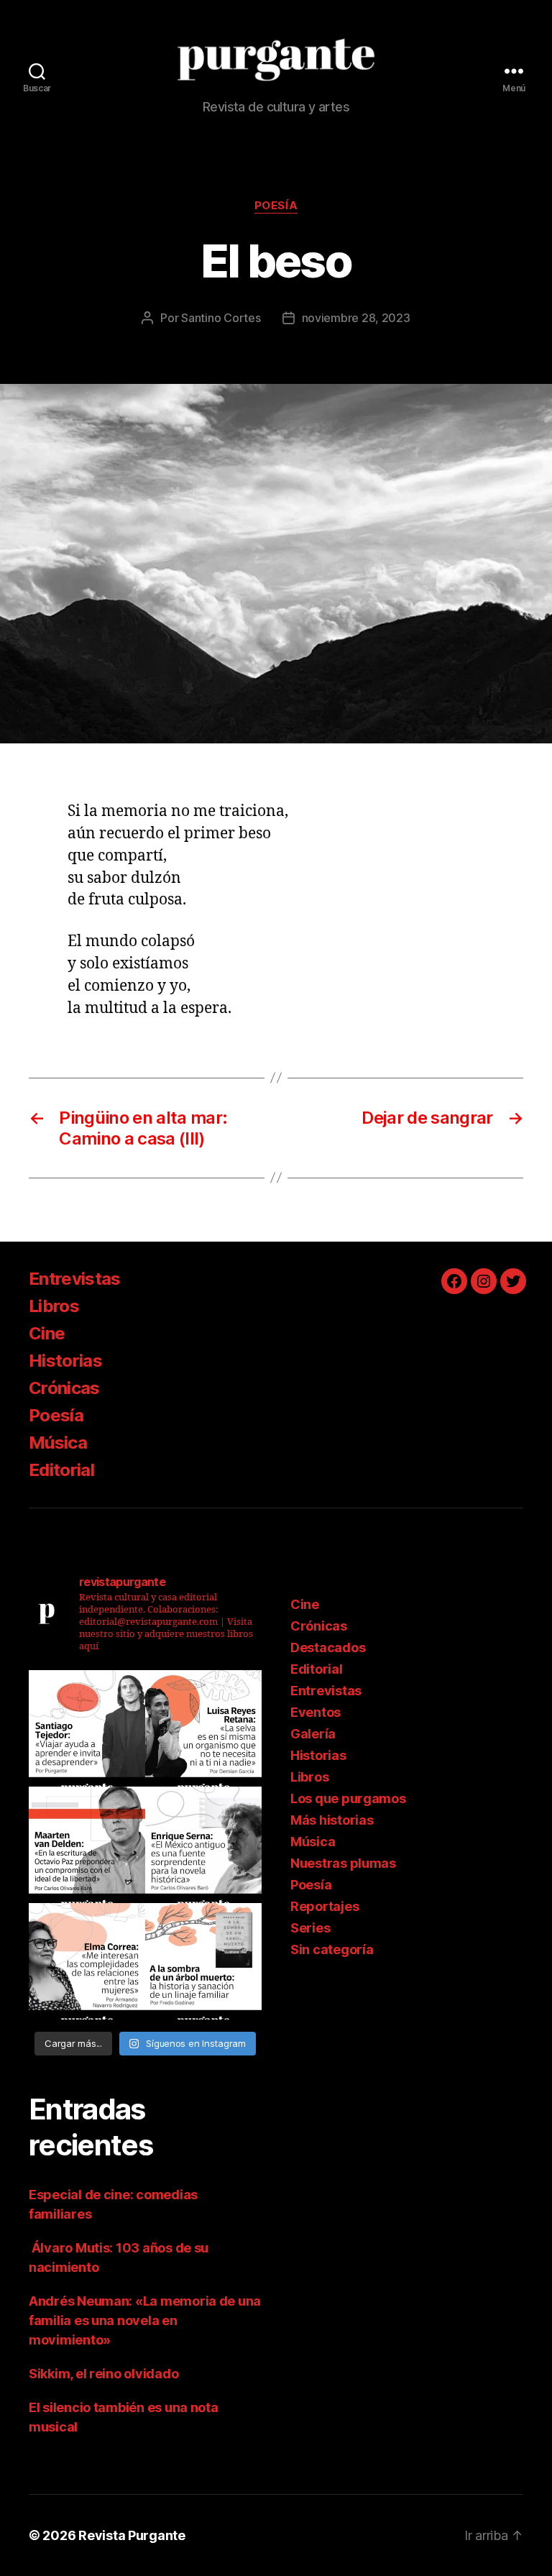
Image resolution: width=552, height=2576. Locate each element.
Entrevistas (75, 1279)
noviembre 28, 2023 (356, 318)
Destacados (328, 1647)
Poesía (276, 206)
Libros (54, 1306)
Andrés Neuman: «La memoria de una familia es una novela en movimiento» (145, 2320)
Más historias (332, 1820)
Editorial (61, 1470)
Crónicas (64, 1388)
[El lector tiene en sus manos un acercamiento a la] (87, 1845)
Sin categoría (332, 1949)
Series (310, 1928)
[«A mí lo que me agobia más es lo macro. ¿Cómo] (203, 1728)
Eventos (316, 1712)
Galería (313, 1734)
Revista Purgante (132, 2535)
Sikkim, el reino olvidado (103, 2374)
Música (58, 1443)
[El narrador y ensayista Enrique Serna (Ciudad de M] (203, 1845)
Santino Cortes (221, 318)
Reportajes (325, 1906)
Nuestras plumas (343, 1863)
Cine (47, 1333)
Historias (65, 1361)
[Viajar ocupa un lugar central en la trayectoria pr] (87, 1728)
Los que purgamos (348, 1798)
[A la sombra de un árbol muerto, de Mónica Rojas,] (203, 1961)
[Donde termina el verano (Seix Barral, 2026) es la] (87, 1961)
